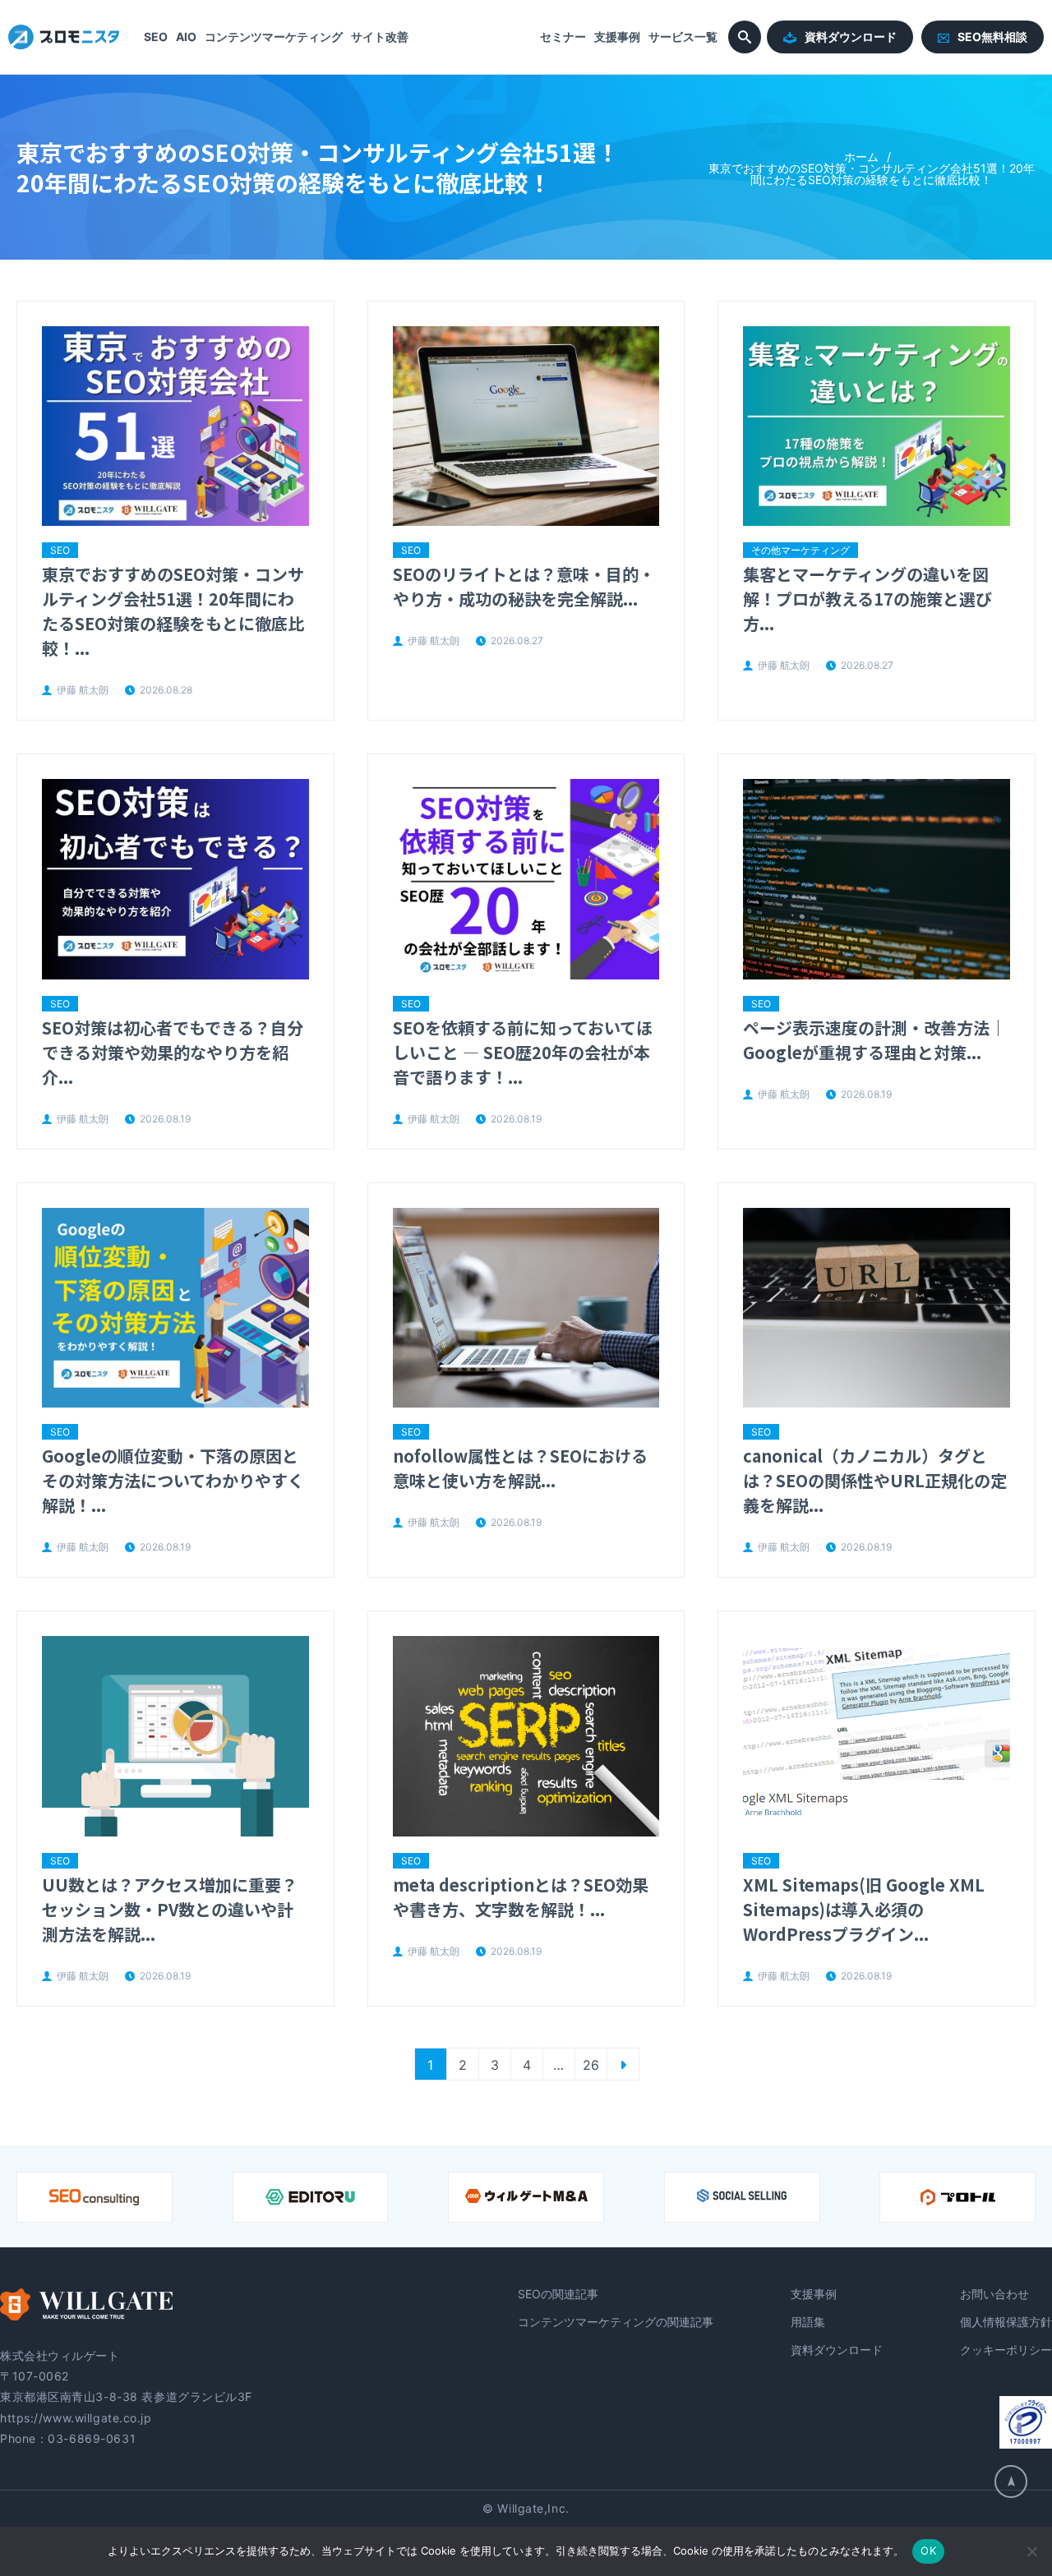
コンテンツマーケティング (274, 37)
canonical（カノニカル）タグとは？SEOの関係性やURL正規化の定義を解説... (875, 1480)
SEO (156, 37)
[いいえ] (1031, 2551)
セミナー (563, 37)
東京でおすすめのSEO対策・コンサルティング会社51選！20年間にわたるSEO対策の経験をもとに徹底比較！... (173, 611)
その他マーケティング (801, 550)
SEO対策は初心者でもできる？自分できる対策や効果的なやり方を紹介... (173, 1052)
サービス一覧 (683, 37)
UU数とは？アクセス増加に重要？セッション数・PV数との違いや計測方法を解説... (170, 1909)
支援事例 (617, 37)
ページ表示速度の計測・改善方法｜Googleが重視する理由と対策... (874, 1040)
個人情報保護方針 (1006, 2322)
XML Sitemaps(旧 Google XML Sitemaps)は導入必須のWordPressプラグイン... (864, 1909)
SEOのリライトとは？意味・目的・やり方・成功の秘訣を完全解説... (524, 586)
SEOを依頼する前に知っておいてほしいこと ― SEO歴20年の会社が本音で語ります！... (523, 1052)
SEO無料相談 (992, 37)
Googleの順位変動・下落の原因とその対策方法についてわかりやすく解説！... (173, 1480)
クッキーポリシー (1006, 2350)
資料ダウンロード (851, 37)
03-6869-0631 (92, 2438)
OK (928, 2551)
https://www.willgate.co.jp (76, 2418)
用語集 (808, 2322)
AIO (186, 37)
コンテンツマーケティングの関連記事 (616, 2322)
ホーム (861, 157)
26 (591, 2065)
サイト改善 (380, 37)
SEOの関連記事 (558, 2294)
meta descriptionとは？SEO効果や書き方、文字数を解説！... (521, 1897)
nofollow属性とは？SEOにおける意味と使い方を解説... (520, 1468)
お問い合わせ (994, 2294)
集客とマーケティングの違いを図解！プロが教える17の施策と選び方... (867, 599)
